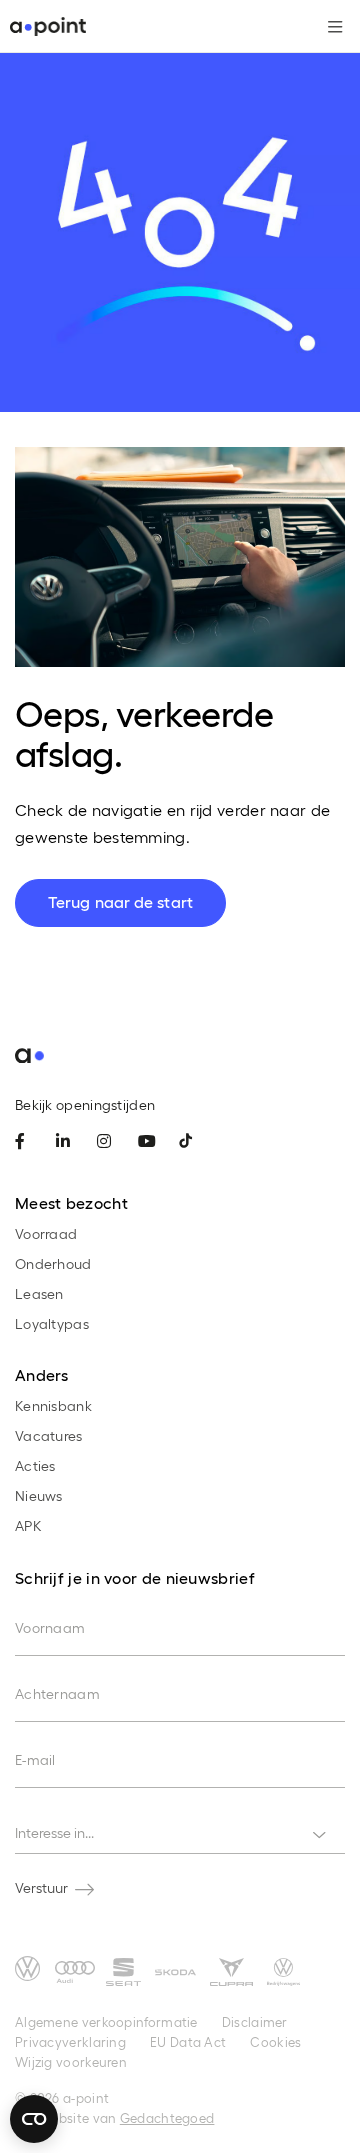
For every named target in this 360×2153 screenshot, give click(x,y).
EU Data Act (188, 2041)
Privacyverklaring (70, 2041)
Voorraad (46, 1233)
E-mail (35, 1759)
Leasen (39, 1293)
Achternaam (57, 1693)
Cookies (275, 2041)
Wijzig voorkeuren (71, 2061)
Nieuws (39, 1495)
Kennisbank (53, 1405)
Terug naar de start (120, 901)
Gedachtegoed (167, 2117)
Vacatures (49, 1435)
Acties (35, 1465)
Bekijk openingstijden (85, 1104)
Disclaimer (255, 2021)
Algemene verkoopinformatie (106, 2021)
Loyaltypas (52, 1323)
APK (28, 1525)
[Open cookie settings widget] (34, 2119)
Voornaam (50, 1627)
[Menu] (327, 27)
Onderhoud (53, 1263)
